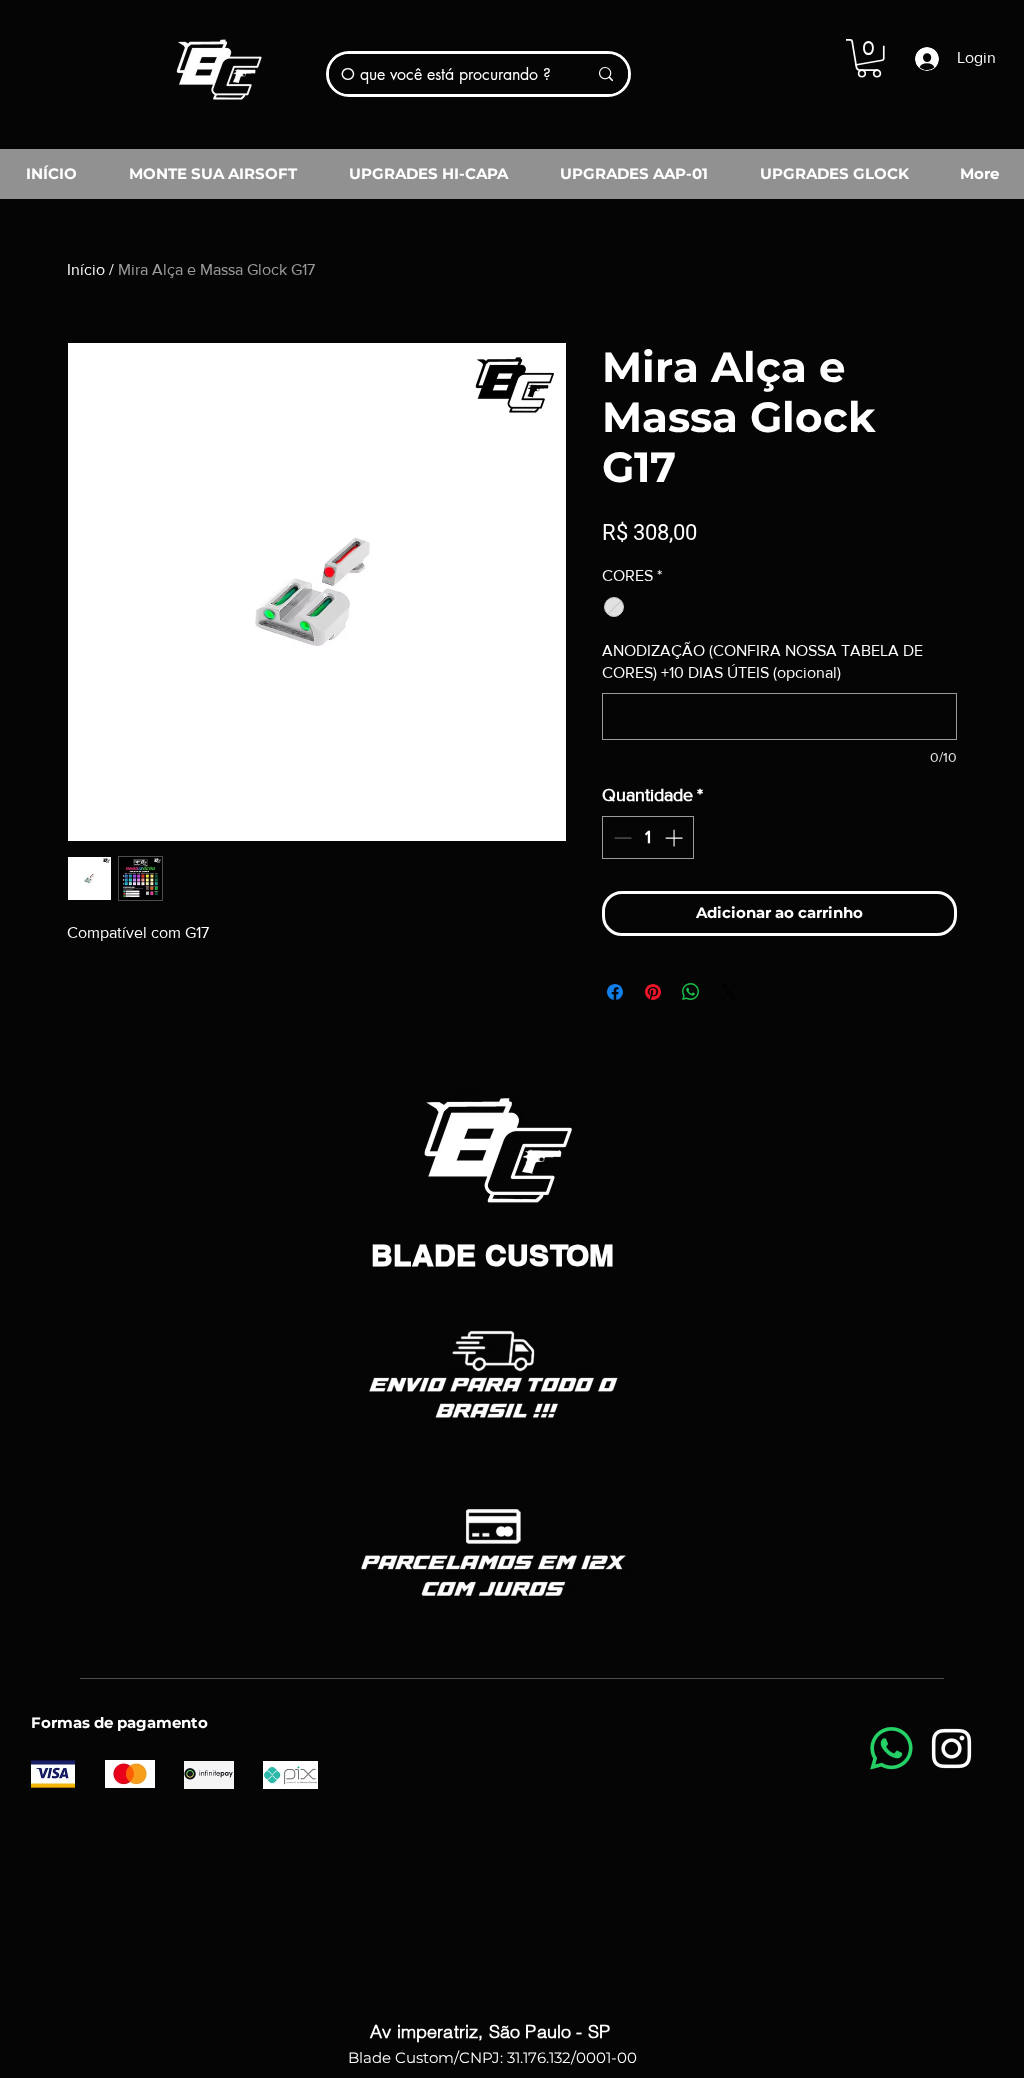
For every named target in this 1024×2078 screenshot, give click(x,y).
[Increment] (675, 837)
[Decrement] (620, 837)
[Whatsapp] (891, 1748)
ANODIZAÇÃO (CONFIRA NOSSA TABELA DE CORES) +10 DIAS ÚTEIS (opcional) (762, 661)
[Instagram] (951, 1748)
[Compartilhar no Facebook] (615, 992)
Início (86, 269)
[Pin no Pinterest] (653, 992)
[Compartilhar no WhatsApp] (691, 992)
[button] (869, 58)
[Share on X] (729, 992)
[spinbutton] (648, 837)
